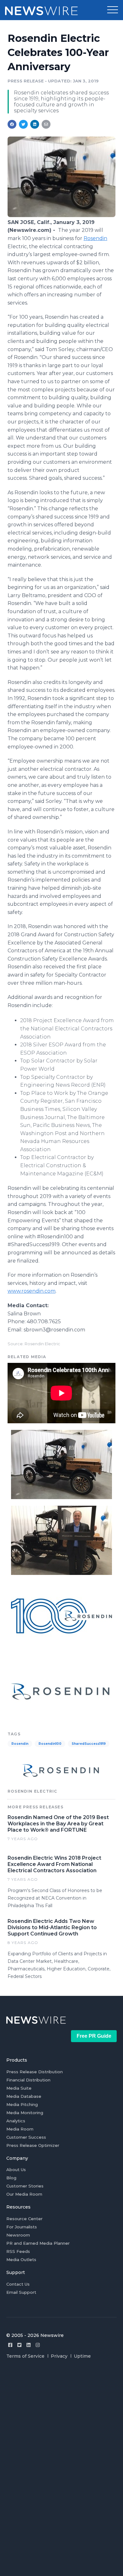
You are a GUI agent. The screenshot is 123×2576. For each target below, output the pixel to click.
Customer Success (26, 2137)
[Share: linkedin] (35, 124)
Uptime (82, 2356)
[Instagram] (38, 2345)
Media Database (24, 2096)
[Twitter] (19, 2345)
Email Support (21, 2292)
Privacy (59, 2356)
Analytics (16, 2121)
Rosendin (95, 238)
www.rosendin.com (32, 1291)
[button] (113, 10)
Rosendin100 (50, 1744)
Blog (11, 2178)
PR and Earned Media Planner (38, 2243)
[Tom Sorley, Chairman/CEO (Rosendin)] (61, 1540)
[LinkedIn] (29, 2345)
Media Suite (19, 2088)
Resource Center (24, 2219)
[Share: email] (46, 124)
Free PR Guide (94, 2036)
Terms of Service (25, 2356)
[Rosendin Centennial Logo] (61, 1615)
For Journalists (22, 2227)
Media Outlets (21, 2260)
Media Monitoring (25, 2113)
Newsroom (18, 2235)
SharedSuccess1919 (89, 1744)
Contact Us (18, 2284)
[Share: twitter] (23, 124)
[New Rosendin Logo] (61, 1691)
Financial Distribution (28, 2080)
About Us (16, 2170)
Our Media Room (24, 2194)
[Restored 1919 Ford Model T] (61, 215)
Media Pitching (22, 2104)
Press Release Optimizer (33, 2145)
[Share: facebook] (12, 124)
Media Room (20, 2129)
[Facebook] (10, 2345)
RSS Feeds (18, 2251)
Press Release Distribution (35, 2072)
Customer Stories (25, 2186)
